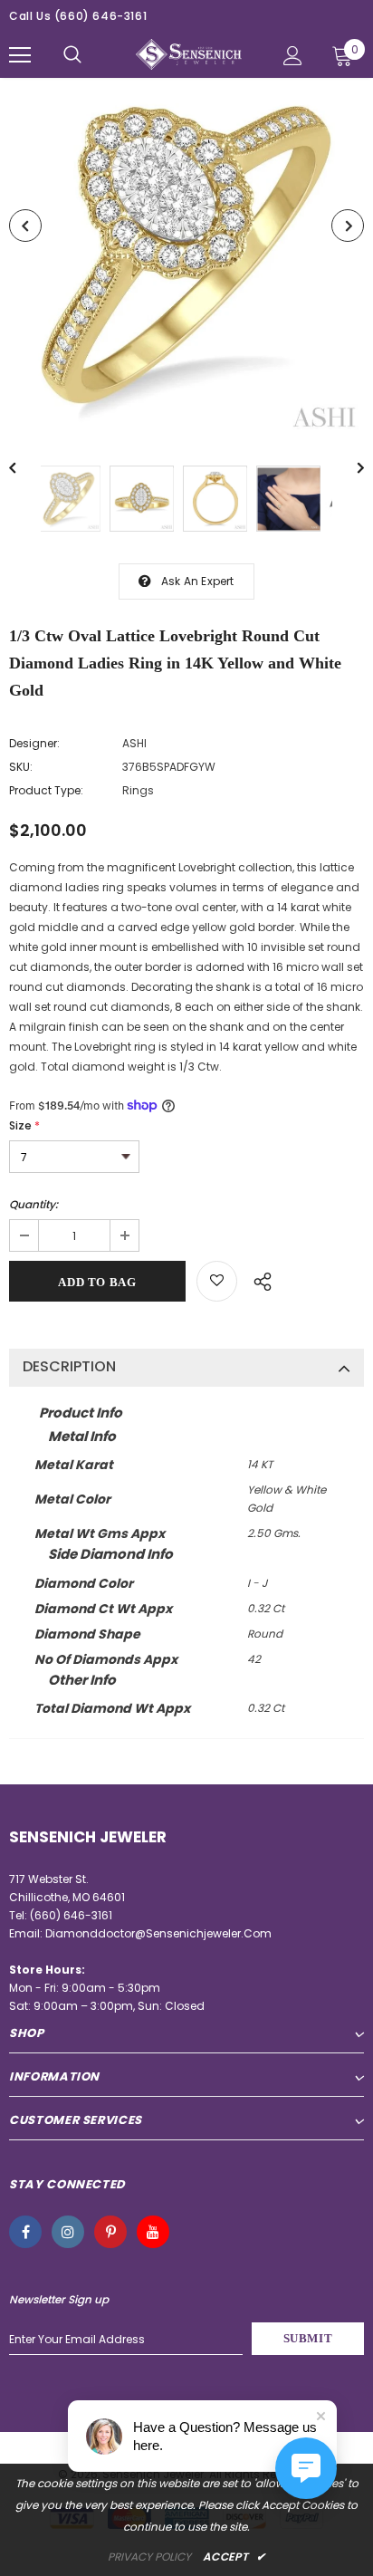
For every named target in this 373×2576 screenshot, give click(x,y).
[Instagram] (68, 2232)
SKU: (21, 767)
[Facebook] (25, 2232)
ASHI (134, 743)
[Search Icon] (72, 55)
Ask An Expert (198, 581)
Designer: (34, 743)
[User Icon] (293, 56)
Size (24, 1125)
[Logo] (189, 55)
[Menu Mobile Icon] (20, 55)
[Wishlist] (217, 1281)
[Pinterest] (110, 2232)
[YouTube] (153, 2232)
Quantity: (33, 1204)
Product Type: (46, 790)
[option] (186, 258)
